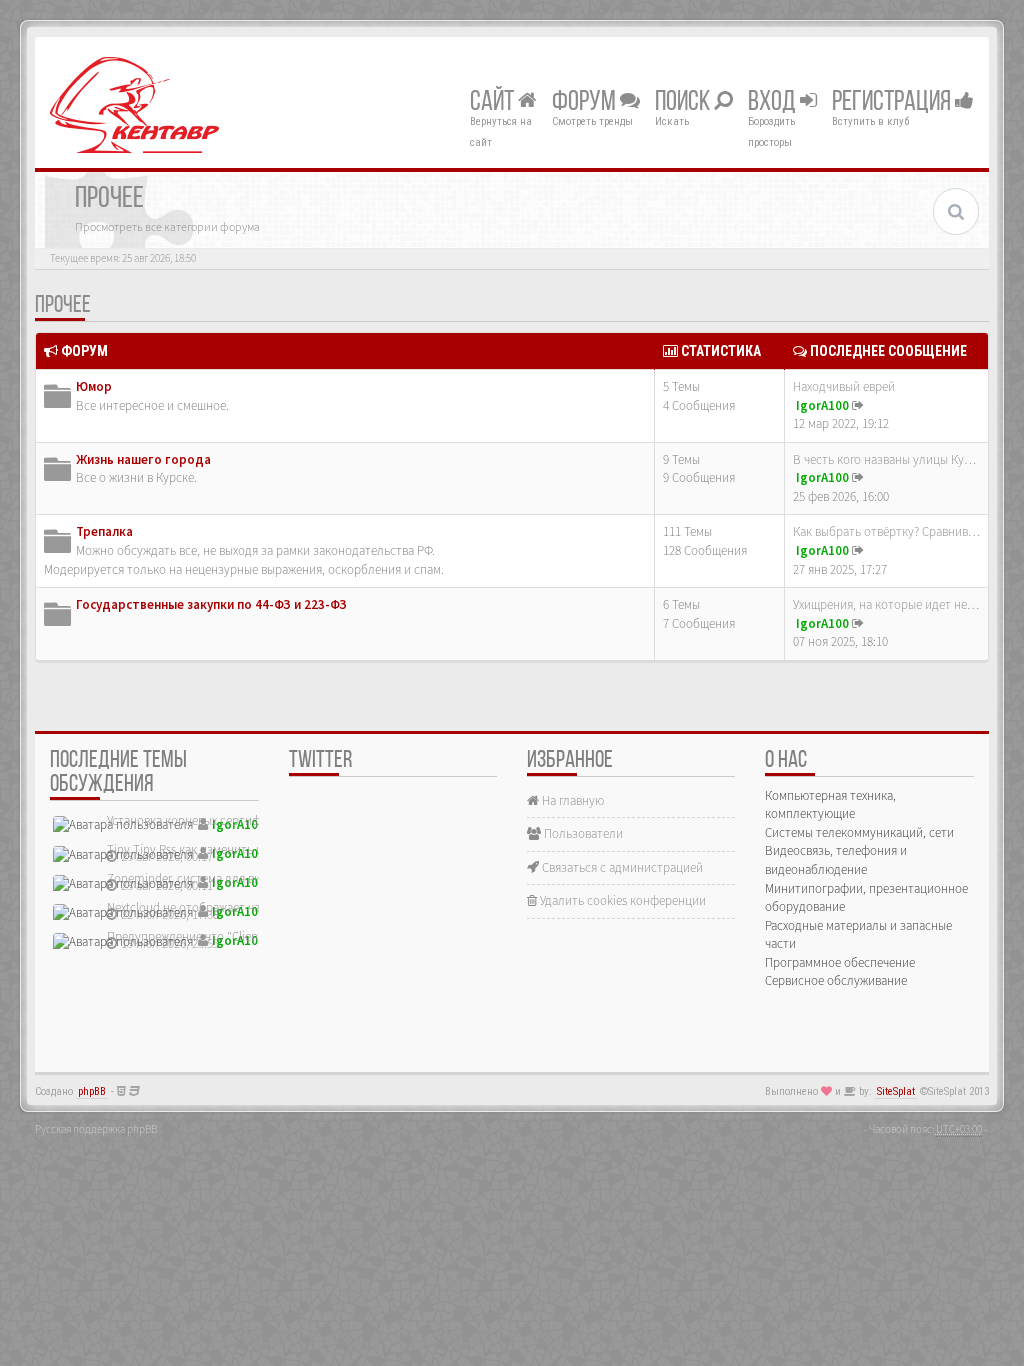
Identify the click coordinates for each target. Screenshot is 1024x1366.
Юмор (94, 386)
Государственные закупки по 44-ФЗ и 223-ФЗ (211, 604)
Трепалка (104, 531)
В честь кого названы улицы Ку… (884, 459)
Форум (586, 103)
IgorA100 (822, 405)
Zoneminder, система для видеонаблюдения (228, 878)
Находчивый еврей (844, 386)
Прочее (63, 306)
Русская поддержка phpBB (96, 1129)
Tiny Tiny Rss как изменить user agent (208, 849)
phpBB (92, 1091)
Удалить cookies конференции (621, 900)
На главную (571, 800)
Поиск (684, 103)
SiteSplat (896, 1091)
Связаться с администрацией (621, 867)
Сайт (494, 103)
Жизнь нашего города (143, 459)
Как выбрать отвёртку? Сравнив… (886, 531)
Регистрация (893, 103)
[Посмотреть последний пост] (858, 405)
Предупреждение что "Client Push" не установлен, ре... (257, 936)
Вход (774, 103)
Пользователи (582, 833)
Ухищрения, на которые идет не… (886, 604)
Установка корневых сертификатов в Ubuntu (229, 820)
